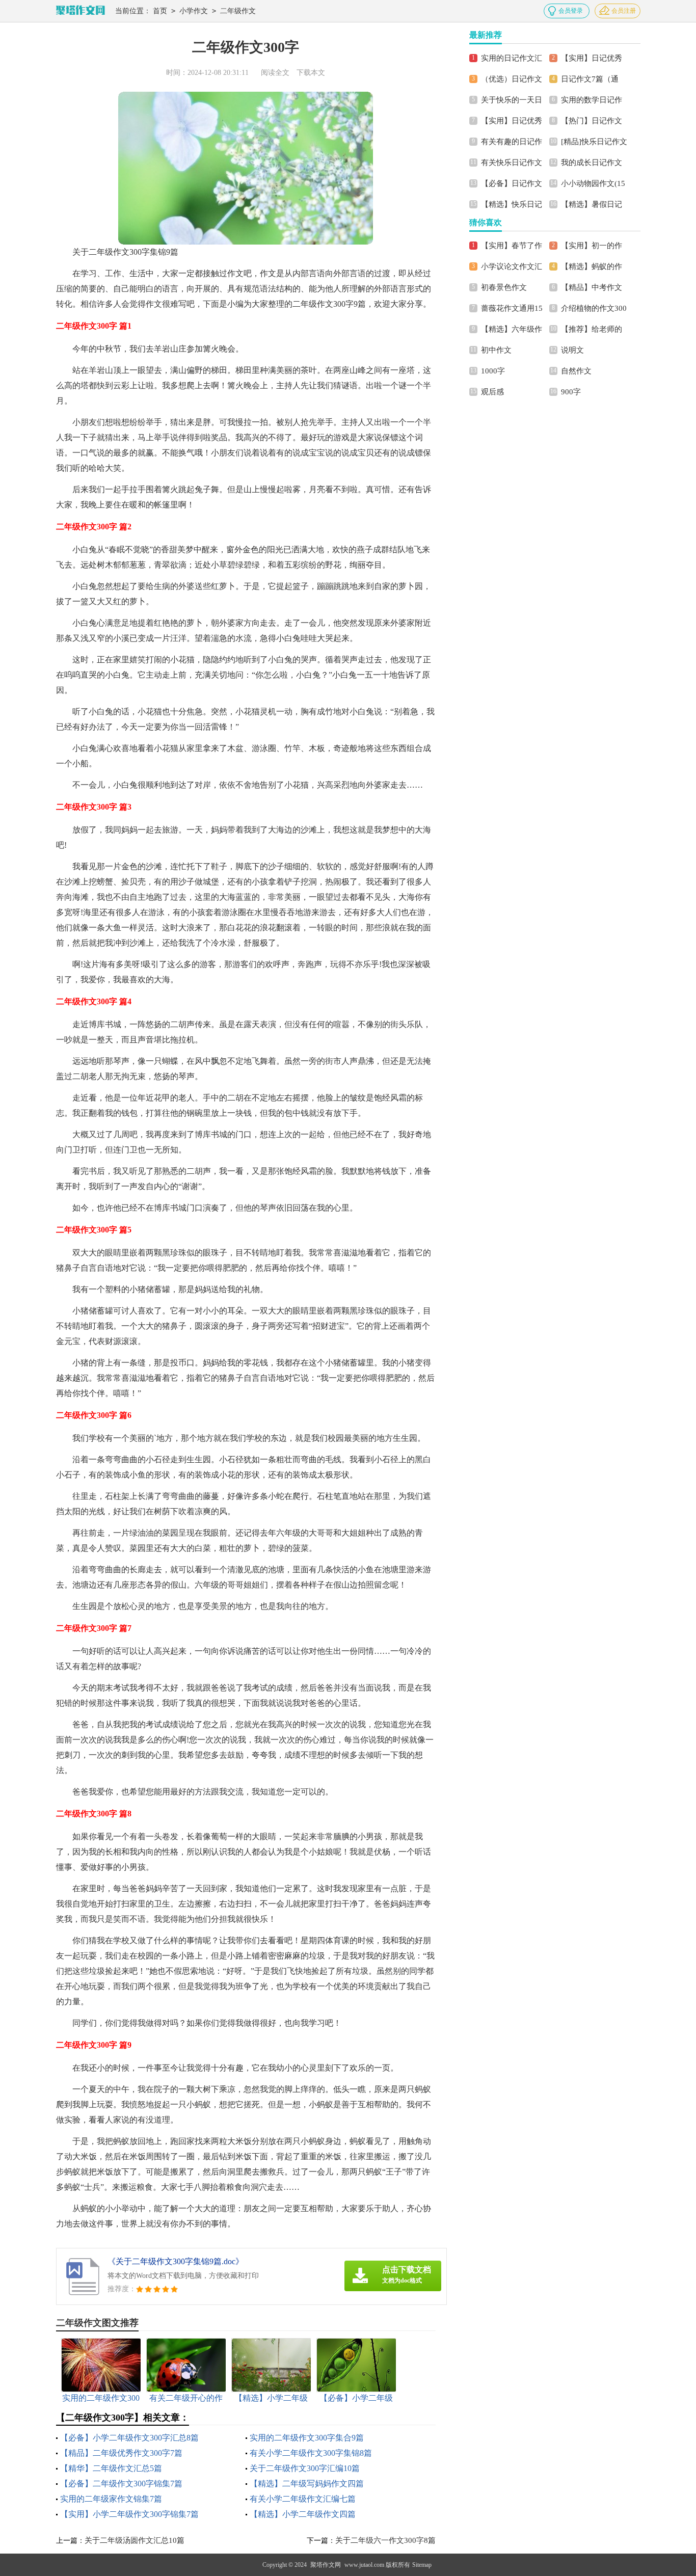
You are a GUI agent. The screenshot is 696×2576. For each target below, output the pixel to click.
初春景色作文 (504, 287)
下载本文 (311, 73)
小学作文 (194, 11)
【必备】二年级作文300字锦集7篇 (121, 2484)
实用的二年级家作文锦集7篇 (111, 2499)
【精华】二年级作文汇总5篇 (111, 2468)
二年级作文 (238, 11)
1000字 (493, 371)
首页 (160, 11)
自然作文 (576, 371)
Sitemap (422, 2565)
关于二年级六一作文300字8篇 (385, 2540)
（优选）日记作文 (512, 79)
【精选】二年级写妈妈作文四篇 (307, 2484)
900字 (571, 392)
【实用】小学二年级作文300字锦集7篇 (129, 2514)
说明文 (572, 350)
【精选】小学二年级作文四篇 (303, 2514)
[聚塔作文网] (81, 11)
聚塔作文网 (326, 2565)
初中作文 (496, 350)
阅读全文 (275, 73)
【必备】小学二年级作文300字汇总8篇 (129, 2438)
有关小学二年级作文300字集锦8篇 (311, 2453)
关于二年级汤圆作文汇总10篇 (135, 2540)
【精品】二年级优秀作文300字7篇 (121, 2453)
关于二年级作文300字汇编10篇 (305, 2468)
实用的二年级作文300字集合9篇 (307, 2438)
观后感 (492, 392)
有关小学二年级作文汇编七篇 (303, 2499)
